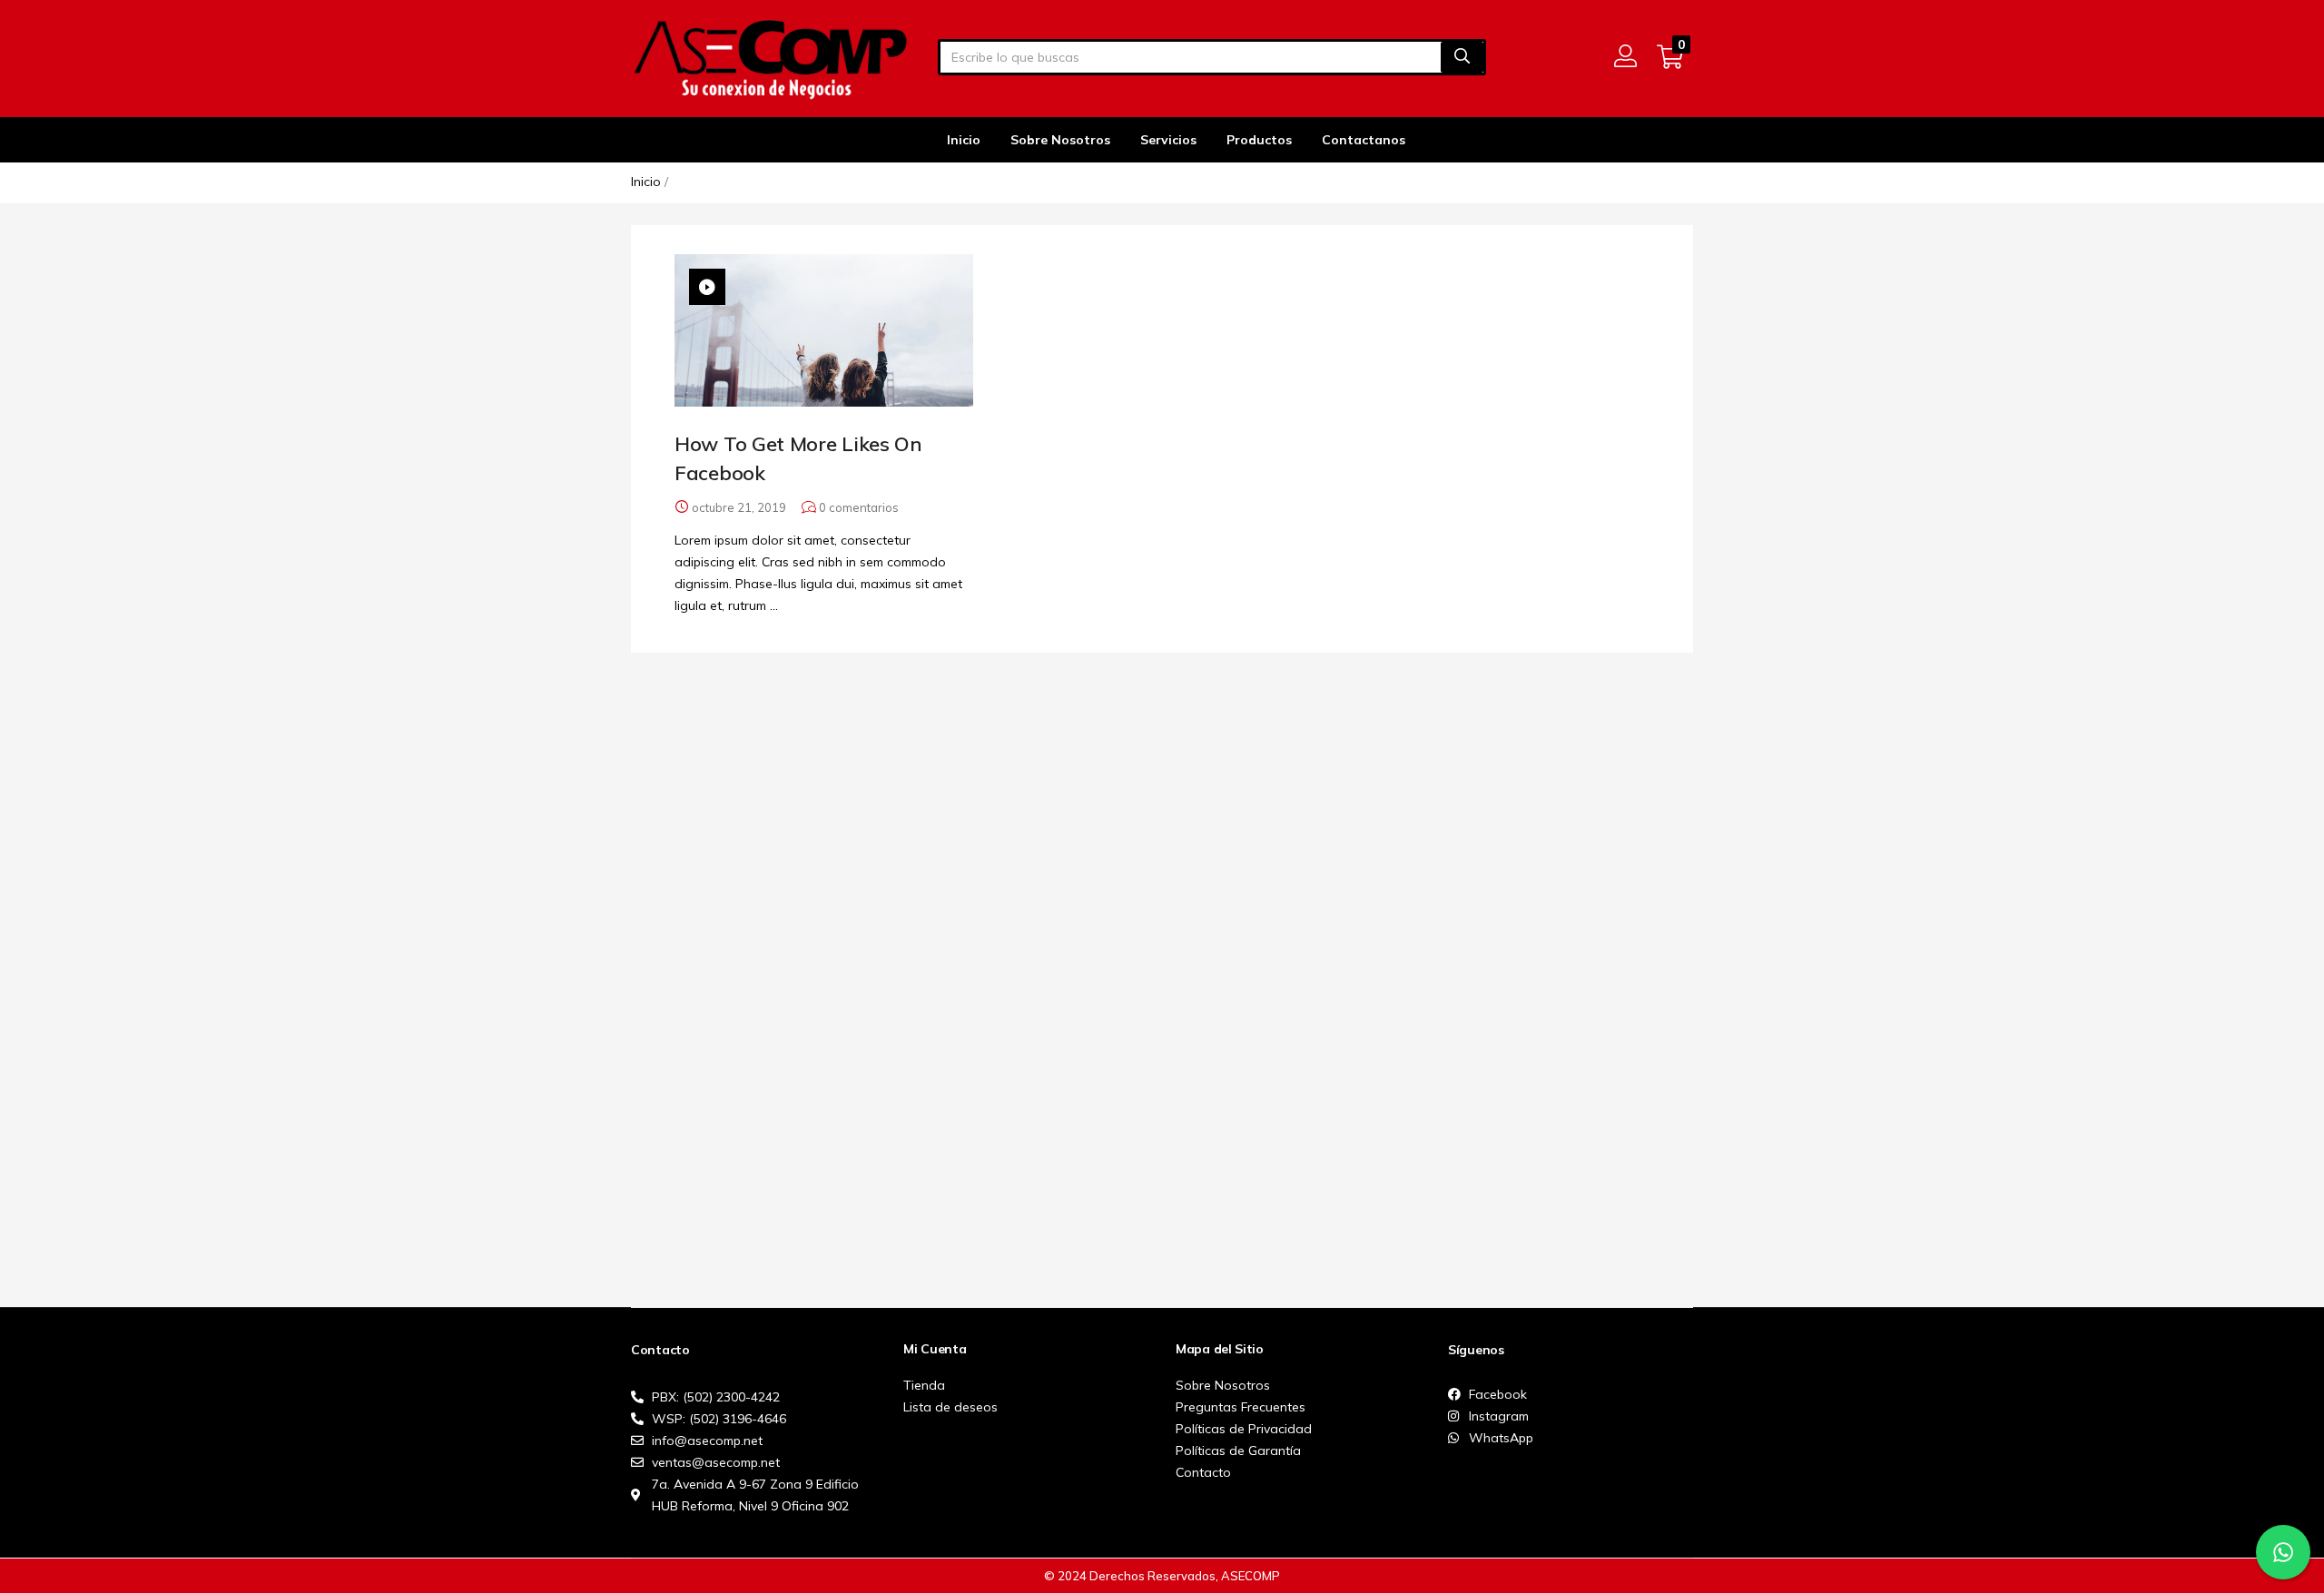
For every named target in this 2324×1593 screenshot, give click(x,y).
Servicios (1168, 140)
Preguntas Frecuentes (1241, 1407)
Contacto (1203, 1472)
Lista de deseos (950, 1407)
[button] (1670, 57)
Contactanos (1364, 140)
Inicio (964, 140)
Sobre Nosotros (1060, 140)
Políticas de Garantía (1238, 1450)
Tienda (924, 1385)
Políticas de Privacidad (1244, 1429)
